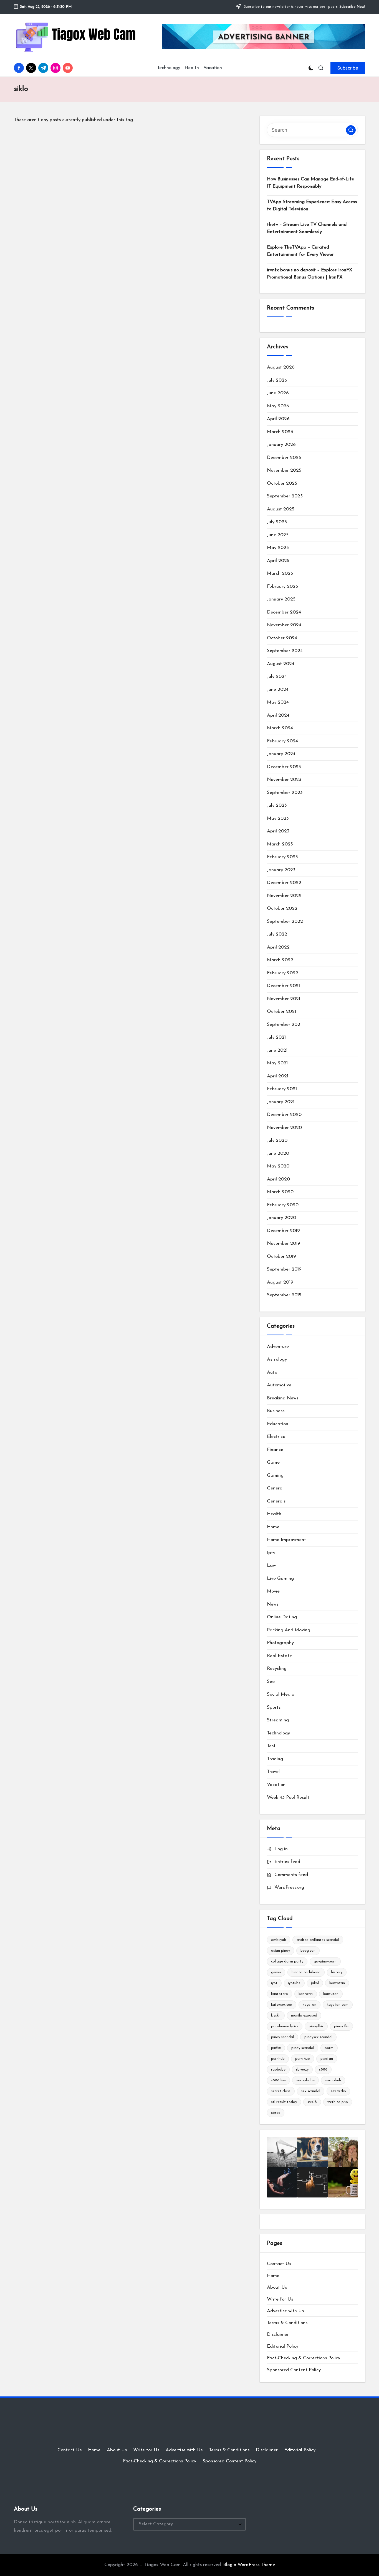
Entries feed (287, 1862)
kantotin (306, 1994)
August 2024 (281, 664)
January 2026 (281, 445)
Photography (280, 1643)
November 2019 (284, 1244)
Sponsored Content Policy (294, 2370)
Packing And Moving (289, 1630)
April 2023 (278, 831)
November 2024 (284, 625)
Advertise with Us (285, 2311)
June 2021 (277, 1050)
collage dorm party (287, 1962)
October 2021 (281, 1012)
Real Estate (279, 1656)
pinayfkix (316, 2026)
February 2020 (283, 1205)
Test (271, 1746)
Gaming (275, 1475)
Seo (271, 1682)
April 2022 (278, 947)
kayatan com (338, 2005)
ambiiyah (279, 1940)
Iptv (271, 1553)
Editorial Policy (283, 2346)
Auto (272, 1372)
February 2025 (282, 586)
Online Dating (282, 1617)
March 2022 (280, 960)
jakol (315, 1983)
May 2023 (278, 818)
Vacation (276, 1785)
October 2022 (282, 908)
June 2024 (278, 690)
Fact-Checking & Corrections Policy (304, 2358)
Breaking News (283, 1398)
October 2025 (282, 483)
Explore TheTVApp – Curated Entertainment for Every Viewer (300, 251)
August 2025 (281, 509)
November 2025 (284, 470)
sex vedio (338, 2091)
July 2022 (277, 934)
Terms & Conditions (287, 2323)
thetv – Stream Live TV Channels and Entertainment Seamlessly (307, 228)
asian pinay (281, 1951)
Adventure (278, 1347)
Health (274, 1514)
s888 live (278, 2080)
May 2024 (278, 702)
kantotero (280, 1994)
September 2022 (285, 922)
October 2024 (282, 638)
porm (329, 2048)
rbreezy (302, 2070)
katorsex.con (282, 2005)
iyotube (294, 1983)
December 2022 (284, 883)
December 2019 (283, 1231)
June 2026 (278, 393)
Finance (275, 1450)
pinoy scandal (303, 2048)
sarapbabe (305, 2080)
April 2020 (278, 1179)
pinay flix (341, 2026)
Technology (278, 1733)
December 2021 (283, 986)
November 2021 (284, 999)
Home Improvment (286, 1540)
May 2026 (278, 406)
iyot (274, 1983)
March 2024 (280, 728)
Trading (275, 1759)
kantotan (337, 1983)
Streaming (278, 1720)
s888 (323, 2070)
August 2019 (280, 1282)
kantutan (331, 1994)
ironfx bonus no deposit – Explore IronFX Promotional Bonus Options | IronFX (309, 274)
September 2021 (284, 1025)
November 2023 (284, 780)
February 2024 (282, 741)
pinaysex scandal (318, 2037)
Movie (273, 1591)
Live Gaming (280, 1579)
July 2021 (276, 1037)
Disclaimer (278, 2334)
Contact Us (279, 2264)
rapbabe (278, 2070)
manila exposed (304, 2016)
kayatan (309, 2005)
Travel (273, 1772)
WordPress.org (289, 1888)
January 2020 (281, 1218)
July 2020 (277, 1140)
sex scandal (311, 2091)
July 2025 (277, 522)
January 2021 (281, 1102)
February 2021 (282, 1089)
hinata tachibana (306, 1972)
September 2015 (284, 1295)
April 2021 (278, 1076)
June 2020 (278, 1153)
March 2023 (280, 844)
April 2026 (278, 419)
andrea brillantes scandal (318, 1940)
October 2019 (281, 1257)
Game (273, 1462)
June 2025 (278, 535)
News (273, 1604)
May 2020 (278, 1166)
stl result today (284, 2102)
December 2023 (284, 767)
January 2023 (281, 870)
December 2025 (284, 458)
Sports (274, 1707)
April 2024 (278, 715)
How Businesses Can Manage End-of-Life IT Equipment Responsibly (310, 183)
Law (271, 1566)
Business (276, 1411)
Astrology (277, 1359)
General (275, 1488)
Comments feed (291, 1875)
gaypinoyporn (325, 1962)
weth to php (338, 2102)
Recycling (277, 1669)
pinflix (276, 2048)
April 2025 (278, 561)
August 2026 (281, 367)
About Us (277, 2287)
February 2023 (282, 857)
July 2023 (277, 805)
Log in (281, 1849)
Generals (276, 1501)
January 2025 (281, 599)
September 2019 (284, 1269)
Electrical (277, 1437)
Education (278, 1424)
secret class (281, 2091)
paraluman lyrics (285, 2026)
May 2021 (277, 1063)
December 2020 (284, 1115)
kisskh (276, 2016)
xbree (276, 2113)
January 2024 (281, 754)
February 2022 (283, 973)
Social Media (281, 1694)
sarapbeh (333, 2080)
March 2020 (280, 1192)
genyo (276, 1972)
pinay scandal (282, 2037)
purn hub (303, 2059)
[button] (348, 68)
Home (273, 1527)
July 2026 (277, 380)
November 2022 (284, 896)
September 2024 (285, 651)
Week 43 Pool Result (288, 1797)
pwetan (327, 2059)
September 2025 (285, 496)
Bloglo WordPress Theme (249, 2565)
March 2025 (280, 573)
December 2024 (284, 612)
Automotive (279, 1385)
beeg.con (308, 1951)
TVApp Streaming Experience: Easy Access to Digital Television (312, 205)
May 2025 (278, 548)
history (337, 1972)
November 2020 (284, 1128)
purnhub (278, 2059)
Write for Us (280, 2299)
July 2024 (277, 677)
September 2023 (285, 793)
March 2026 (280, 432)
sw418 (312, 2102)
